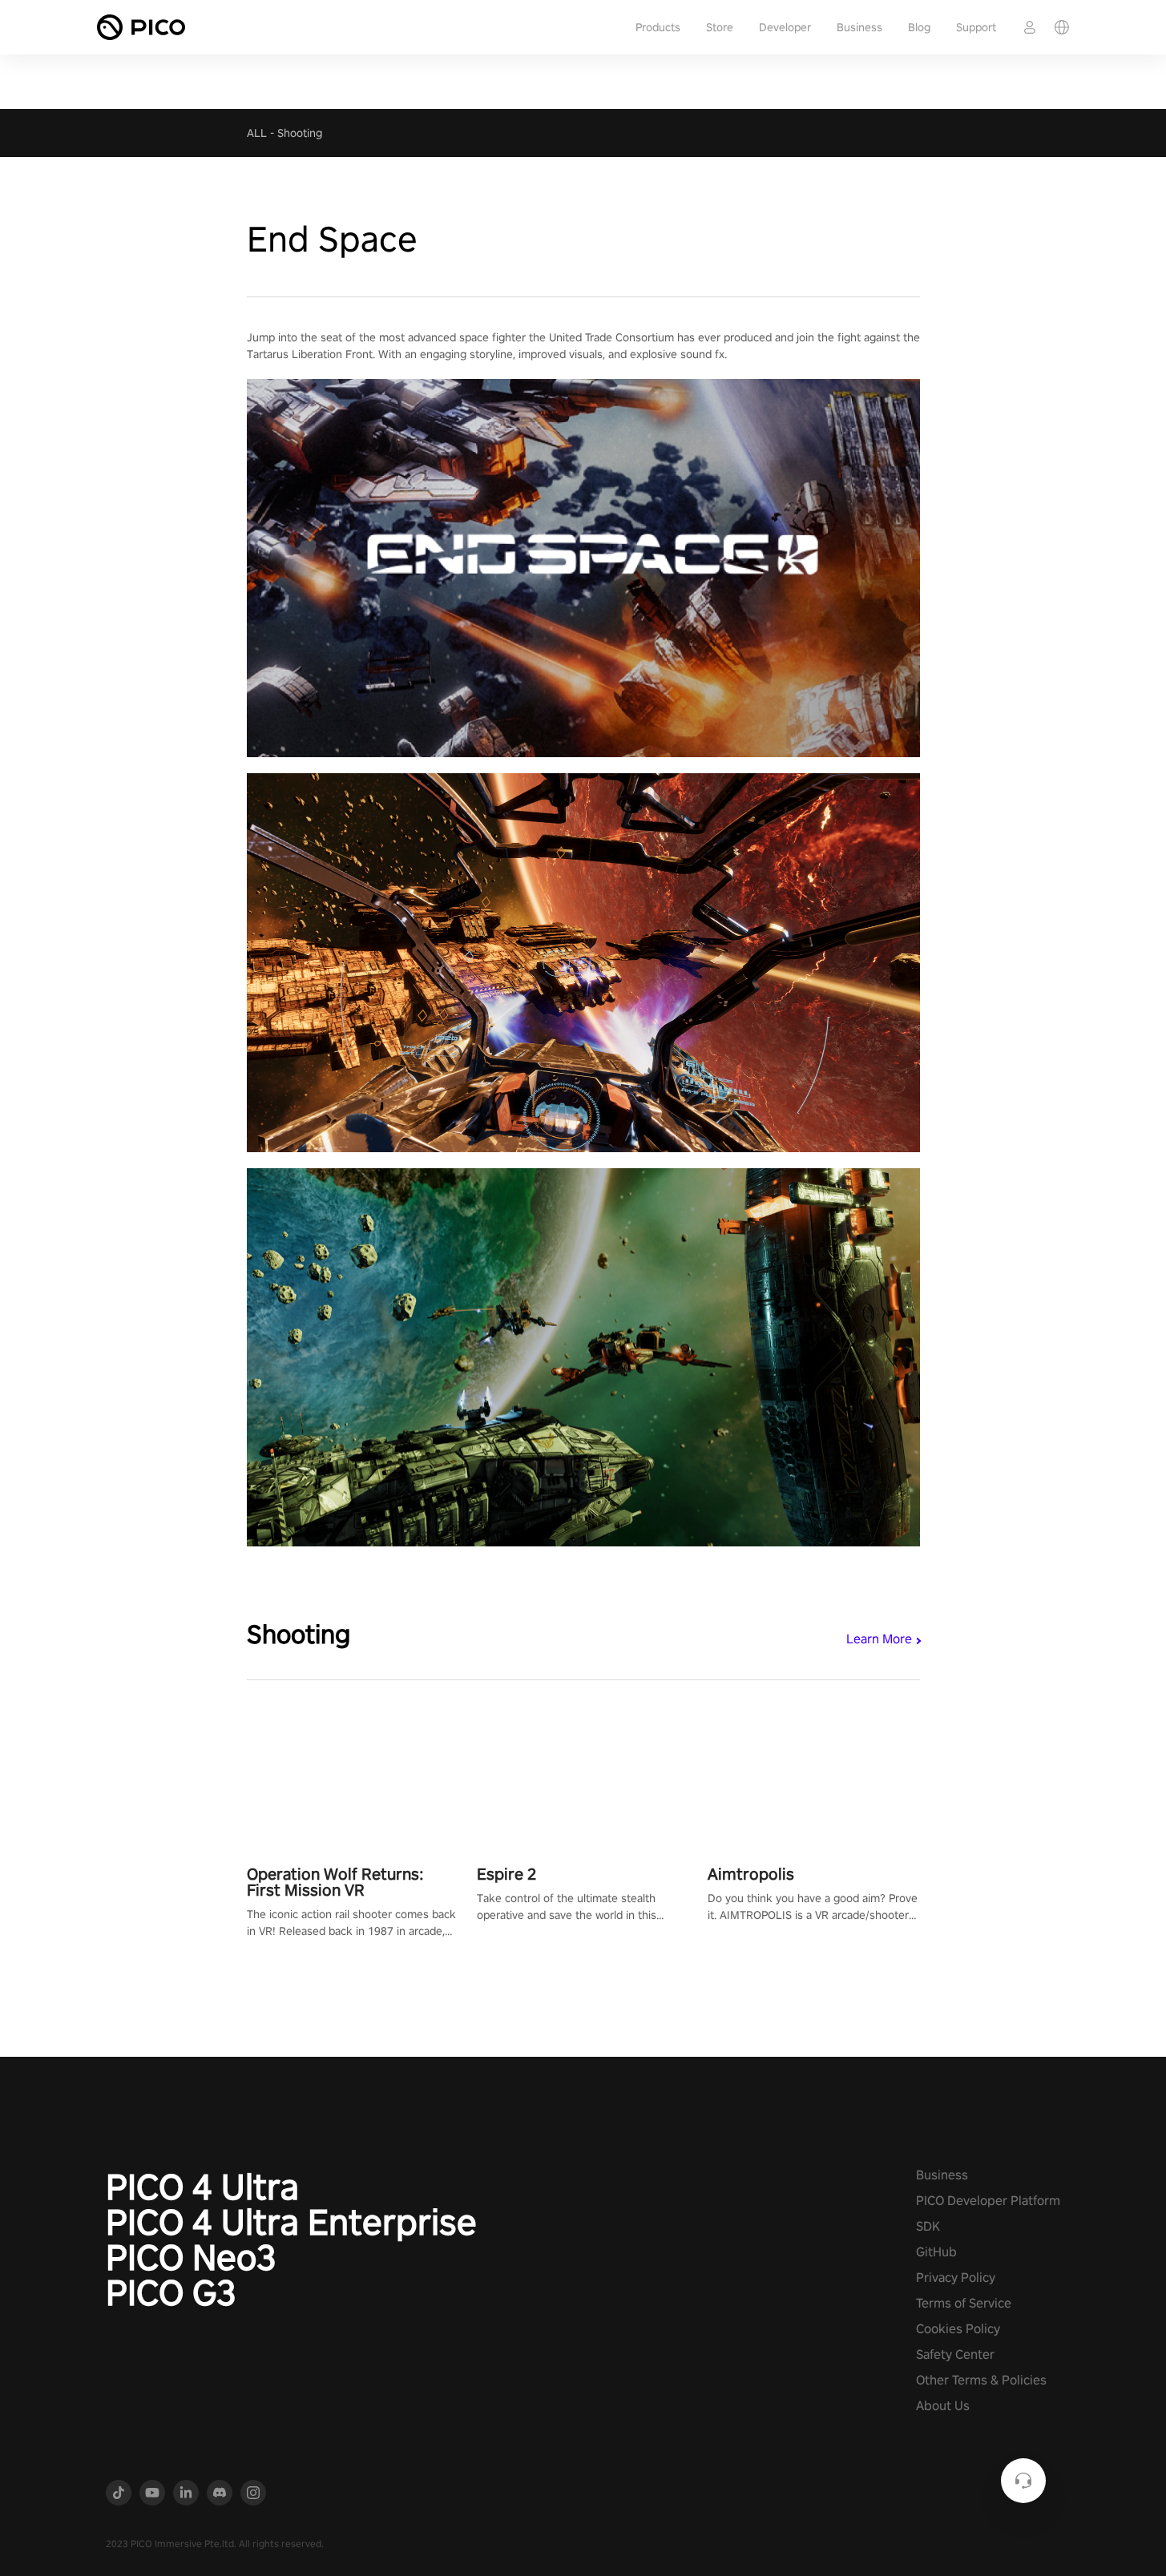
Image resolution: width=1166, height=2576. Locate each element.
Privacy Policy (956, 2278)
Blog (919, 27)
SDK (928, 2226)
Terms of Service (964, 2303)
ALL (257, 133)
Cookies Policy (958, 2329)
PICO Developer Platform (988, 2201)
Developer (785, 27)
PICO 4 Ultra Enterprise (291, 2222)
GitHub (936, 2252)
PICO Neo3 (191, 2257)
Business (859, 27)
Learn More (879, 1639)
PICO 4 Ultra (202, 2187)
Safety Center (955, 2354)
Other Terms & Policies (981, 2380)
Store (720, 27)
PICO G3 (171, 2292)
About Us (943, 2406)
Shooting (300, 133)
